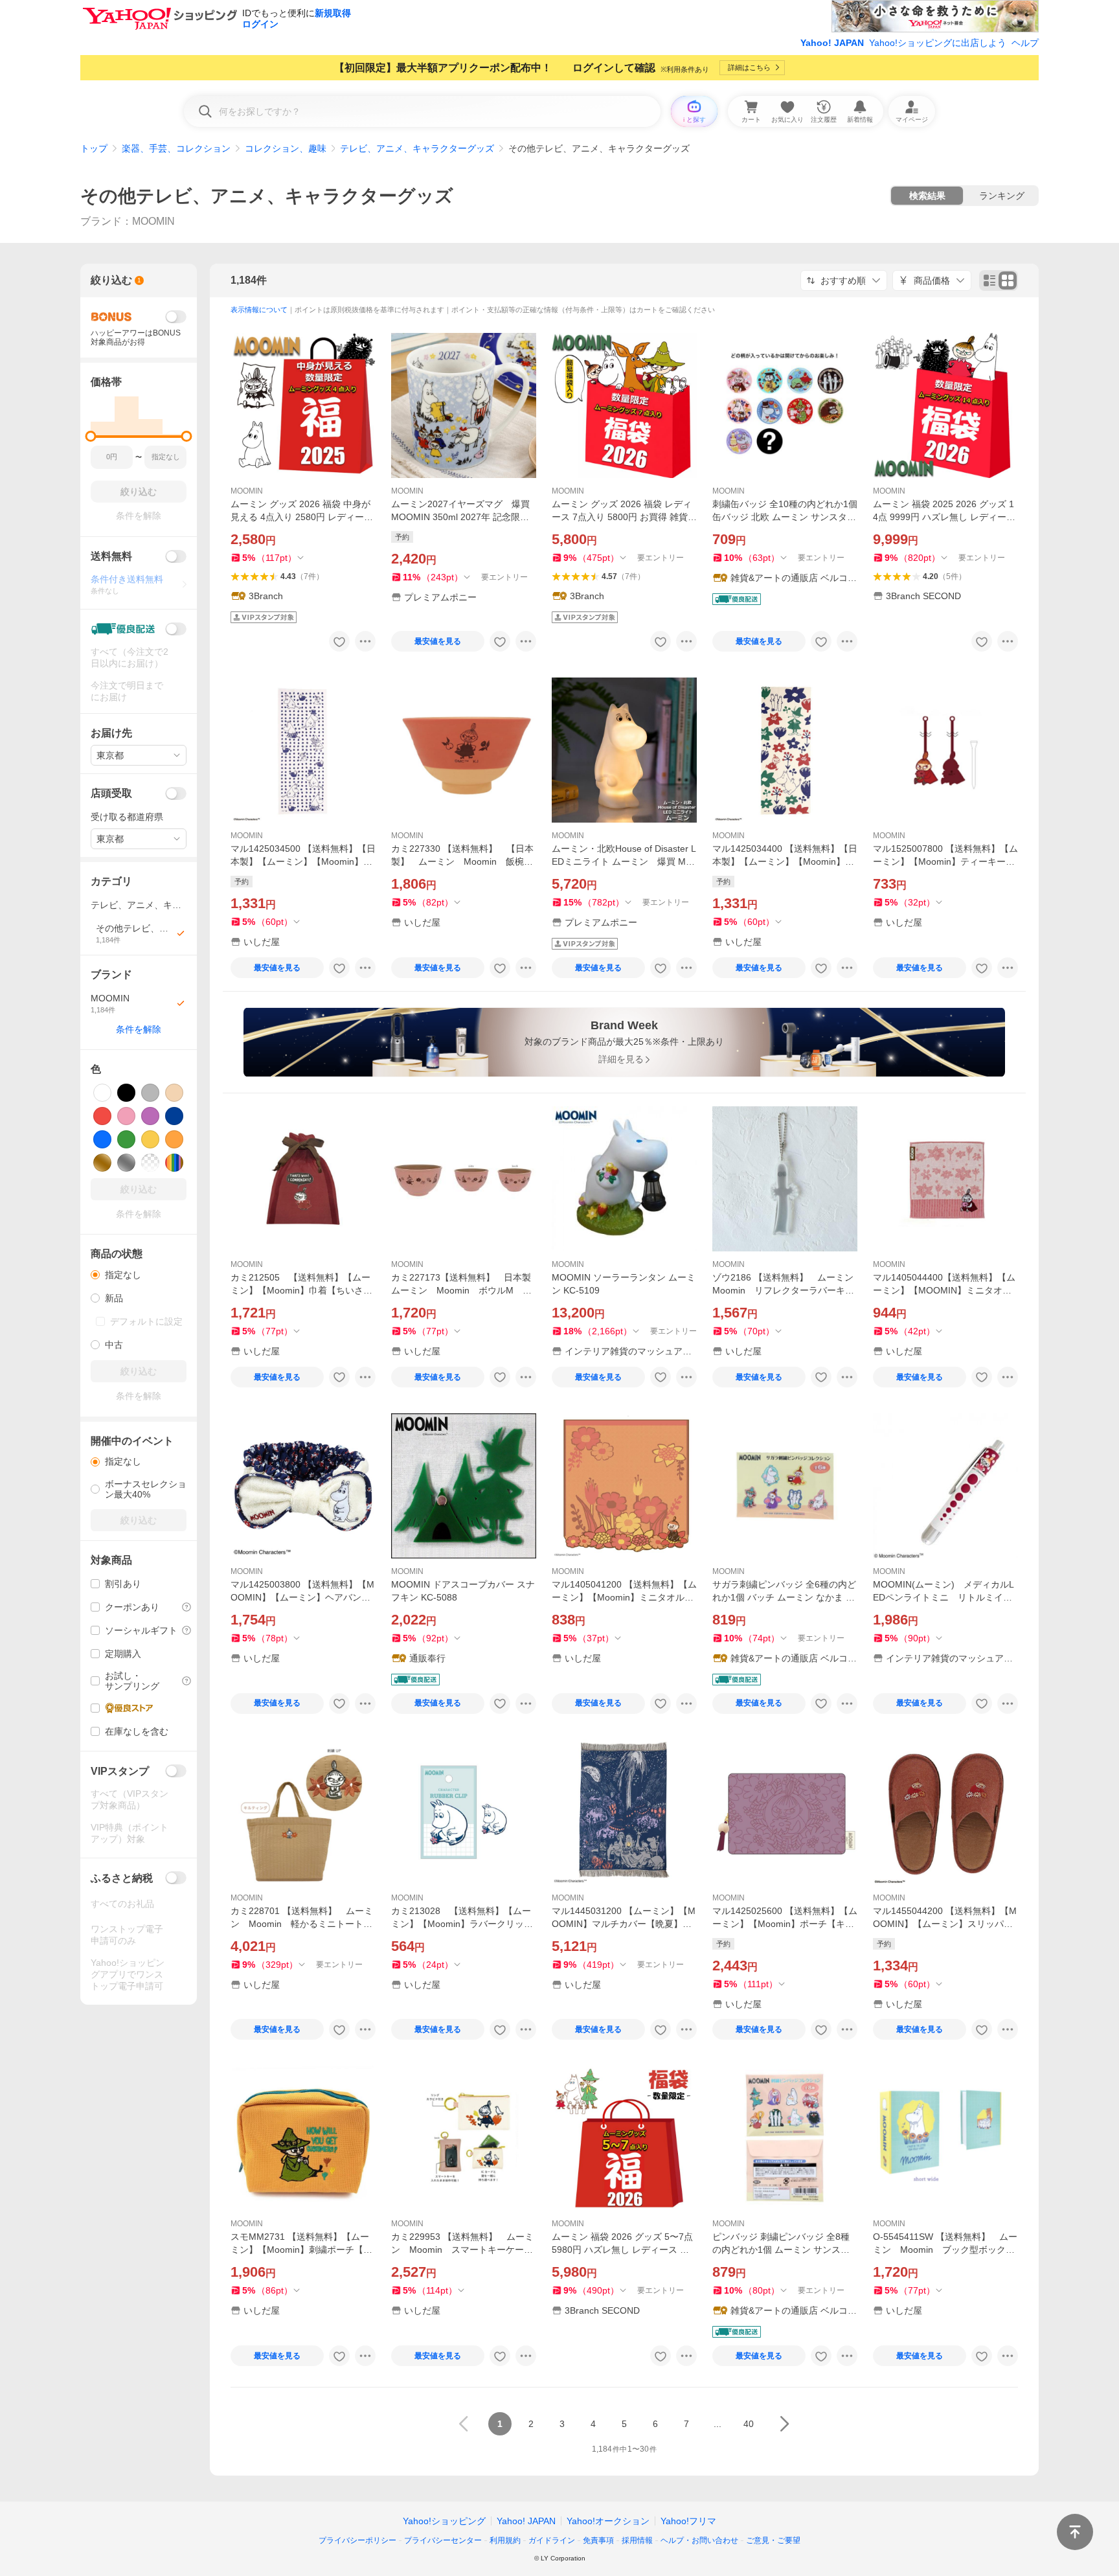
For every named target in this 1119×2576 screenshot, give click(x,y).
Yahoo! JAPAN (832, 43)
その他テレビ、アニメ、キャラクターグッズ (267, 196)
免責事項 (598, 2540)
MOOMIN (247, 491)
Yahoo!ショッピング (444, 2521)
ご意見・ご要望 (773, 2540)
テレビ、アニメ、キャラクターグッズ (417, 148)
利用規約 (505, 2540)
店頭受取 (111, 793)
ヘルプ (1025, 43)
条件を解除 (139, 1029)
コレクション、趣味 (286, 148)
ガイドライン (552, 2540)
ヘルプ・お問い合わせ (699, 2540)
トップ (94, 148)
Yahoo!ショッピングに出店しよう (938, 43)
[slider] (91, 436)
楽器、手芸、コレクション (176, 148)
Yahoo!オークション (608, 2521)
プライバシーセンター (443, 2540)
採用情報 (637, 2540)
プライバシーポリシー (357, 2540)
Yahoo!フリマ (688, 2521)
